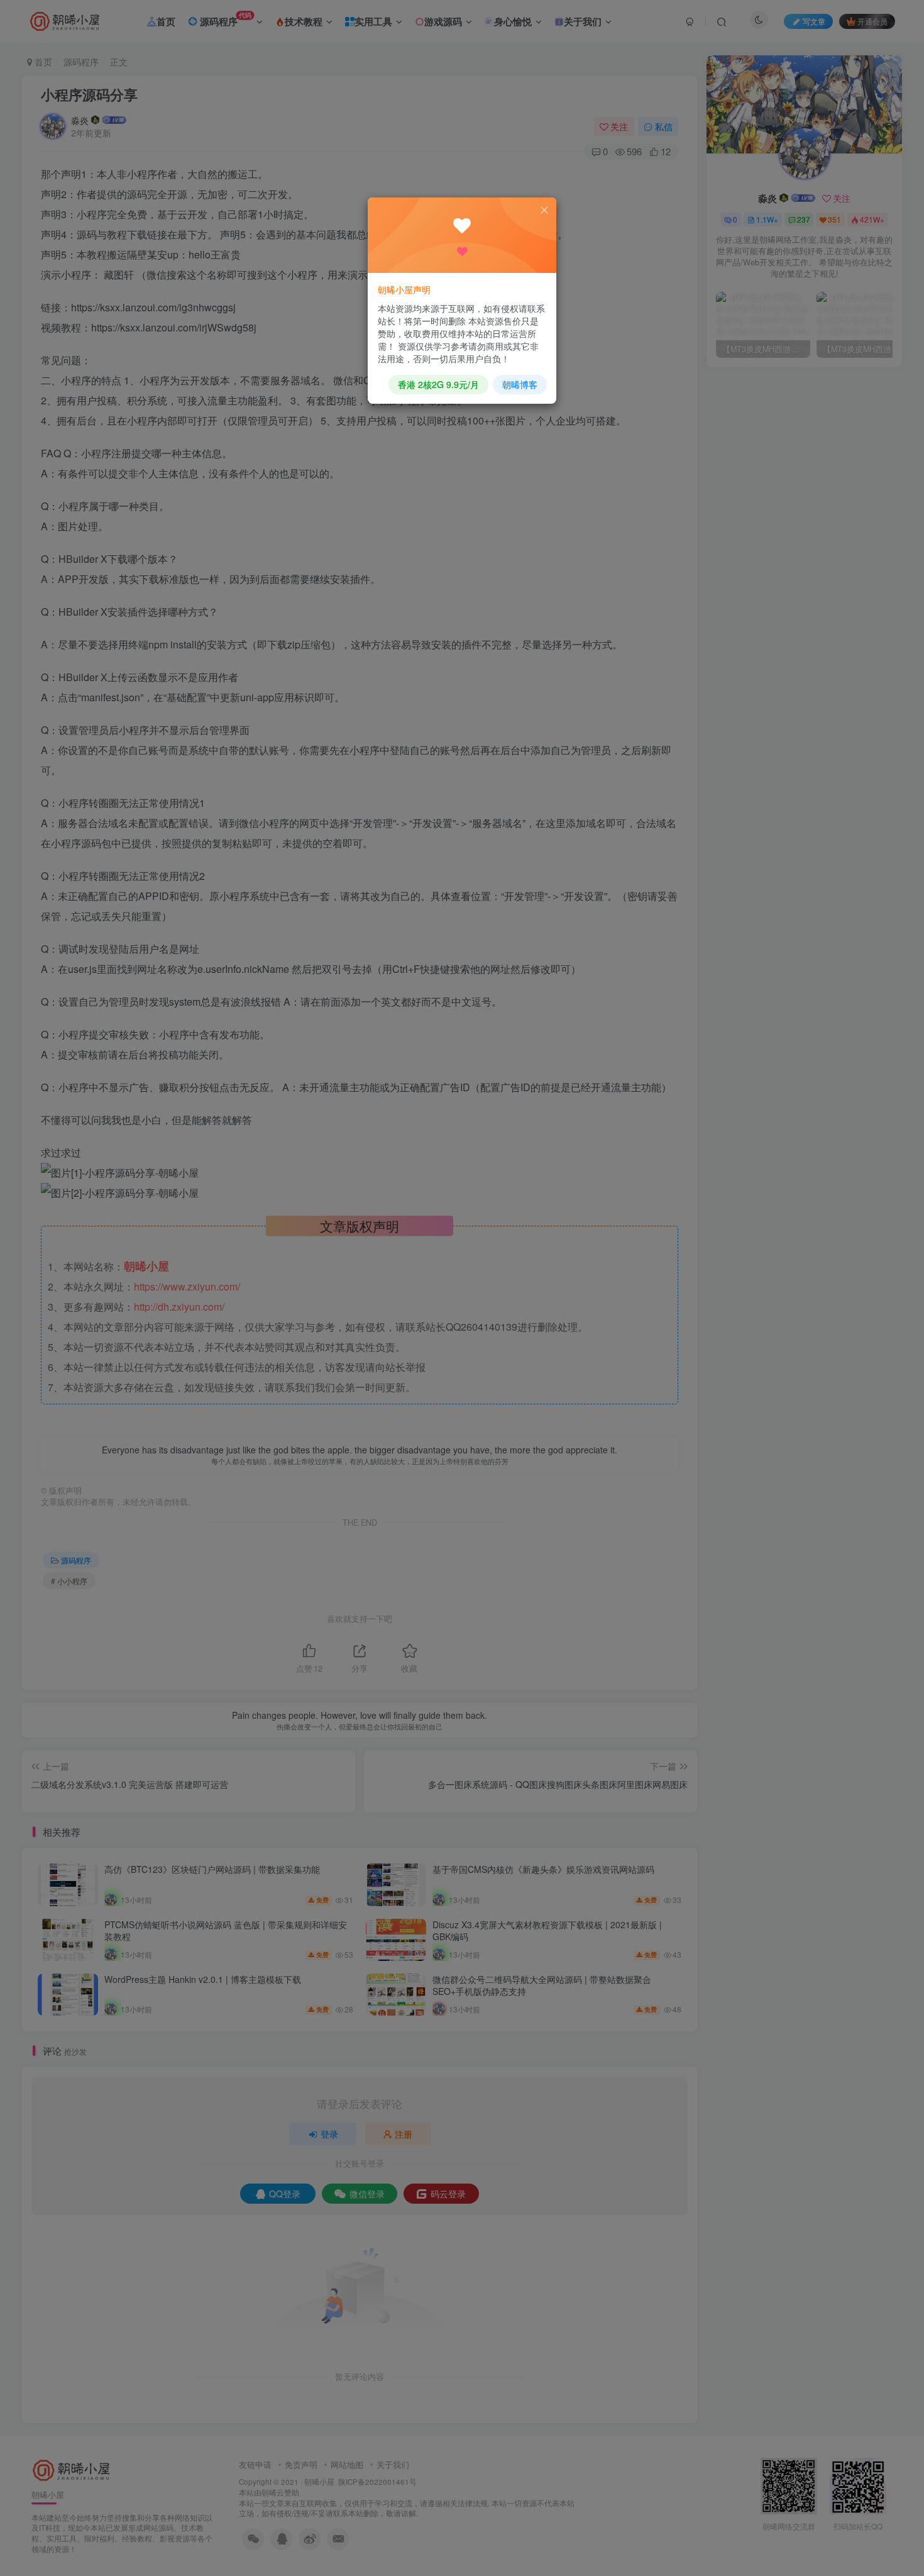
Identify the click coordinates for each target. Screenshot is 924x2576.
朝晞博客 (520, 384)
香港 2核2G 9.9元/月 (438, 384)
